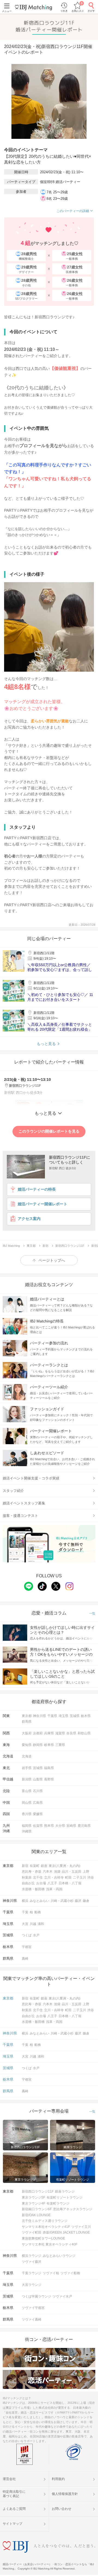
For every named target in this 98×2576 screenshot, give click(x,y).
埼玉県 (63, 1716)
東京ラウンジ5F (33, 2197)
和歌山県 (84, 1733)
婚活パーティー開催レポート (42, 1204)
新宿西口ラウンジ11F (38, 2191)
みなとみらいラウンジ (59, 2256)
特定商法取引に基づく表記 (14, 2494)
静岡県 (38, 1745)
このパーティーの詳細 (73, 211)
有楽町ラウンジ (58, 2203)
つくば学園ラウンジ (36, 2296)
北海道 (27, 1756)
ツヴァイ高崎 (32, 2319)
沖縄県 (27, 1831)
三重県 (60, 1745)
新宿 (25, 1866)
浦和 (41, 1924)
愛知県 (27, 1745)
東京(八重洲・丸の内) (65, 1866)
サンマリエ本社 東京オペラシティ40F (50, 2244)
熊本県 (49, 1826)
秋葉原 (27, 1877)
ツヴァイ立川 (81, 2227)
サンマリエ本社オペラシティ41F (46, 2227)
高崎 (25, 1959)
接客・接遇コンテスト (20, 1516)
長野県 (49, 1779)
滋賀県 (60, 1733)
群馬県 (27, 1722)
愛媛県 (38, 1814)
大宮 (25, 1924)
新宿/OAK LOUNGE (36, 2215)
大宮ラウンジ (32, 2285)
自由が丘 (28, 1883)
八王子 (52, 1883)
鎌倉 (86, 1901)
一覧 (92, 1614)
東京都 (27, 1716)
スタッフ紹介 (13, 1491)
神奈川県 (39, 1716)
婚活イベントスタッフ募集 (24, 1503)
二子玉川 (79, 1877)
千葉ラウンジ (32, 2273)
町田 (68, 1877)
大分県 (60, 1826)
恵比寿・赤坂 (32, 1872)
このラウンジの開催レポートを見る (49, 1131)
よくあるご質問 (14, 2509)
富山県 (27, 1791)
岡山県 (27, 1803)
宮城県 (38, 1768)
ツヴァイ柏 (51, 2273)
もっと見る (46, 1044)
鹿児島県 (84, 1826)
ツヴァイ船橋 (70, 2273)
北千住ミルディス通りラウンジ (45, 2221)
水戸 (36, 1935)
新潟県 (27, 1779)
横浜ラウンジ (32, 2256)
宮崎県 (71, 1826)
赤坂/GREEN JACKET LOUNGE (66, 2232)
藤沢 (78, 1901)
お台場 (41, 1883)
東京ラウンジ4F (33, 2203)
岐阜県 (49, 1745)
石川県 (38, 1791)
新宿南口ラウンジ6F (37, 2209)
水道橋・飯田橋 (33, 1889)
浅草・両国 (54, 1889)
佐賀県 (38, 1826)
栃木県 (86, 1716)
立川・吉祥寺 (54, 1877)
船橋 (38, 1912)
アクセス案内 (29, 1219)
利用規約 (58, 2479)
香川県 (27, 1814)
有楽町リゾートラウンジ (65, 2197)
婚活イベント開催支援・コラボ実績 (31, 1478)
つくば (27, 1935)
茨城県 (75, 1716)
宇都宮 (27, 1947)
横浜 (25, 1901)
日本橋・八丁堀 (70, 1883)
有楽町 (35, 1866)
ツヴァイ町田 (32, 2232)
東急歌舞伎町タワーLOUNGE (43, 2238)
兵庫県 (49, 1733)
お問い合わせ (62, 2509)
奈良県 (71, 1733)
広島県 (38, 1803)
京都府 (38, 1733)
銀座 (44, 1866)
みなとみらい (39, 1901)
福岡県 (27, 1826)
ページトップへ (52, 1260)
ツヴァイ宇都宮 (33, 2308)
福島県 (49, 1768)
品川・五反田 (72, 1872)
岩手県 (27, 1768)
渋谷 (91, 1877)
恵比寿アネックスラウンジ (73, 2209)
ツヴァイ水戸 (62, 2296)
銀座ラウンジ (65, 2191)
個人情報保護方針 (65, 2494)
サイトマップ (13, 2524)
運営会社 (9, 2479)
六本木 (48, 1872)
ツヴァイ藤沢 (32, 2262)
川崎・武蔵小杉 (62, 1901)
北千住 (38, 1877)
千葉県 (52, 1716)
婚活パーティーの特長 (37, 1189)
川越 (33, 1924)
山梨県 (38, 1779)
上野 (86, 1872)
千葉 (25, 1912)
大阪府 (27, 1733)
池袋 (57, 1872)
